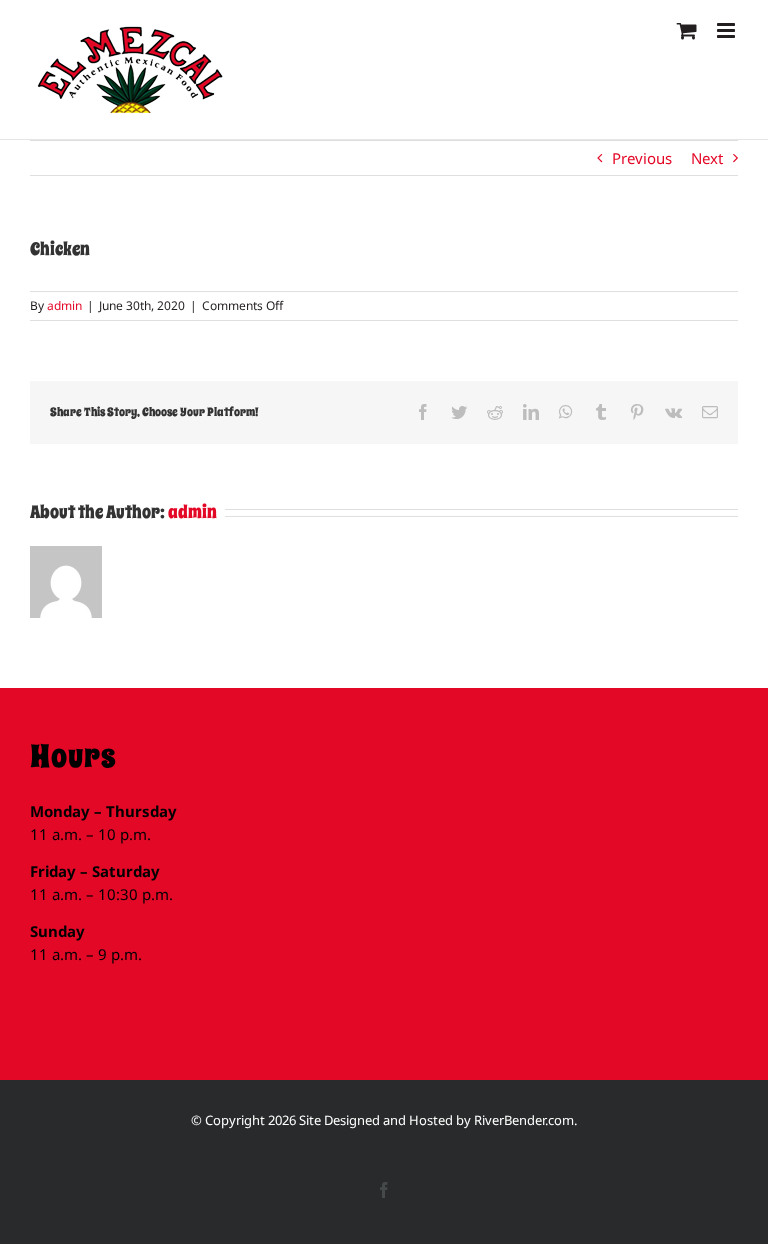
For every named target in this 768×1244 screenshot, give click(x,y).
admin (64, 305)
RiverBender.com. (525, 1120)
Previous (642, 158)
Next (707, 158)
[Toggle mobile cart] (687, 30)
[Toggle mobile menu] (727, 30)
